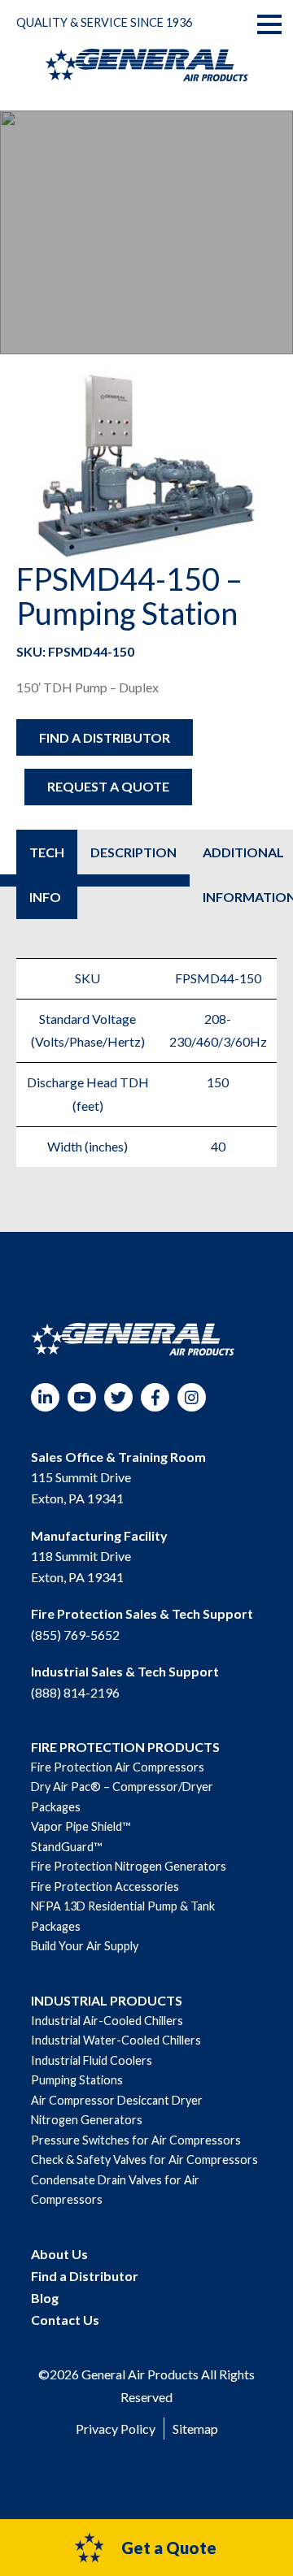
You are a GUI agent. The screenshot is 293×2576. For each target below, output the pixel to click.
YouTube (82, 1397)
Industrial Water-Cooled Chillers (116, 2040)
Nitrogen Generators (87, 2120)
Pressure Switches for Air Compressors (136, 2140)
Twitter (118, 1397)
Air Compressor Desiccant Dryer (117, 2100)
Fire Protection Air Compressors (118, 1767)
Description (133, 852)
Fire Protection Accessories (105, 1886)
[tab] (47, 874)
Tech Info (47, 874)
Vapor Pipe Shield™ (81, 1826)
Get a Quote (169, 2548)
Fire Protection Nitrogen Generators (129, 1866)
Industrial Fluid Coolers (92, 2060)
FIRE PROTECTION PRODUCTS (125, 1747)
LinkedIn (45, 1397)
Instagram (192, 1397)
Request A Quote (108, 786)
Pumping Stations (77, 2080)
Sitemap (195, 2429)
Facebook (155, 1397)
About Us (59, 2254)
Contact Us (65, 2320)
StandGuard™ (66, 1847)
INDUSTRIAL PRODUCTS (107, 2000)
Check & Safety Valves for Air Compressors (144, 2160)
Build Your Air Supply (85, 1946)
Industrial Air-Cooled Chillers (107, 2021)
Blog (45, 2298)
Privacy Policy (116, 2429)
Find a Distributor (105, 737)
